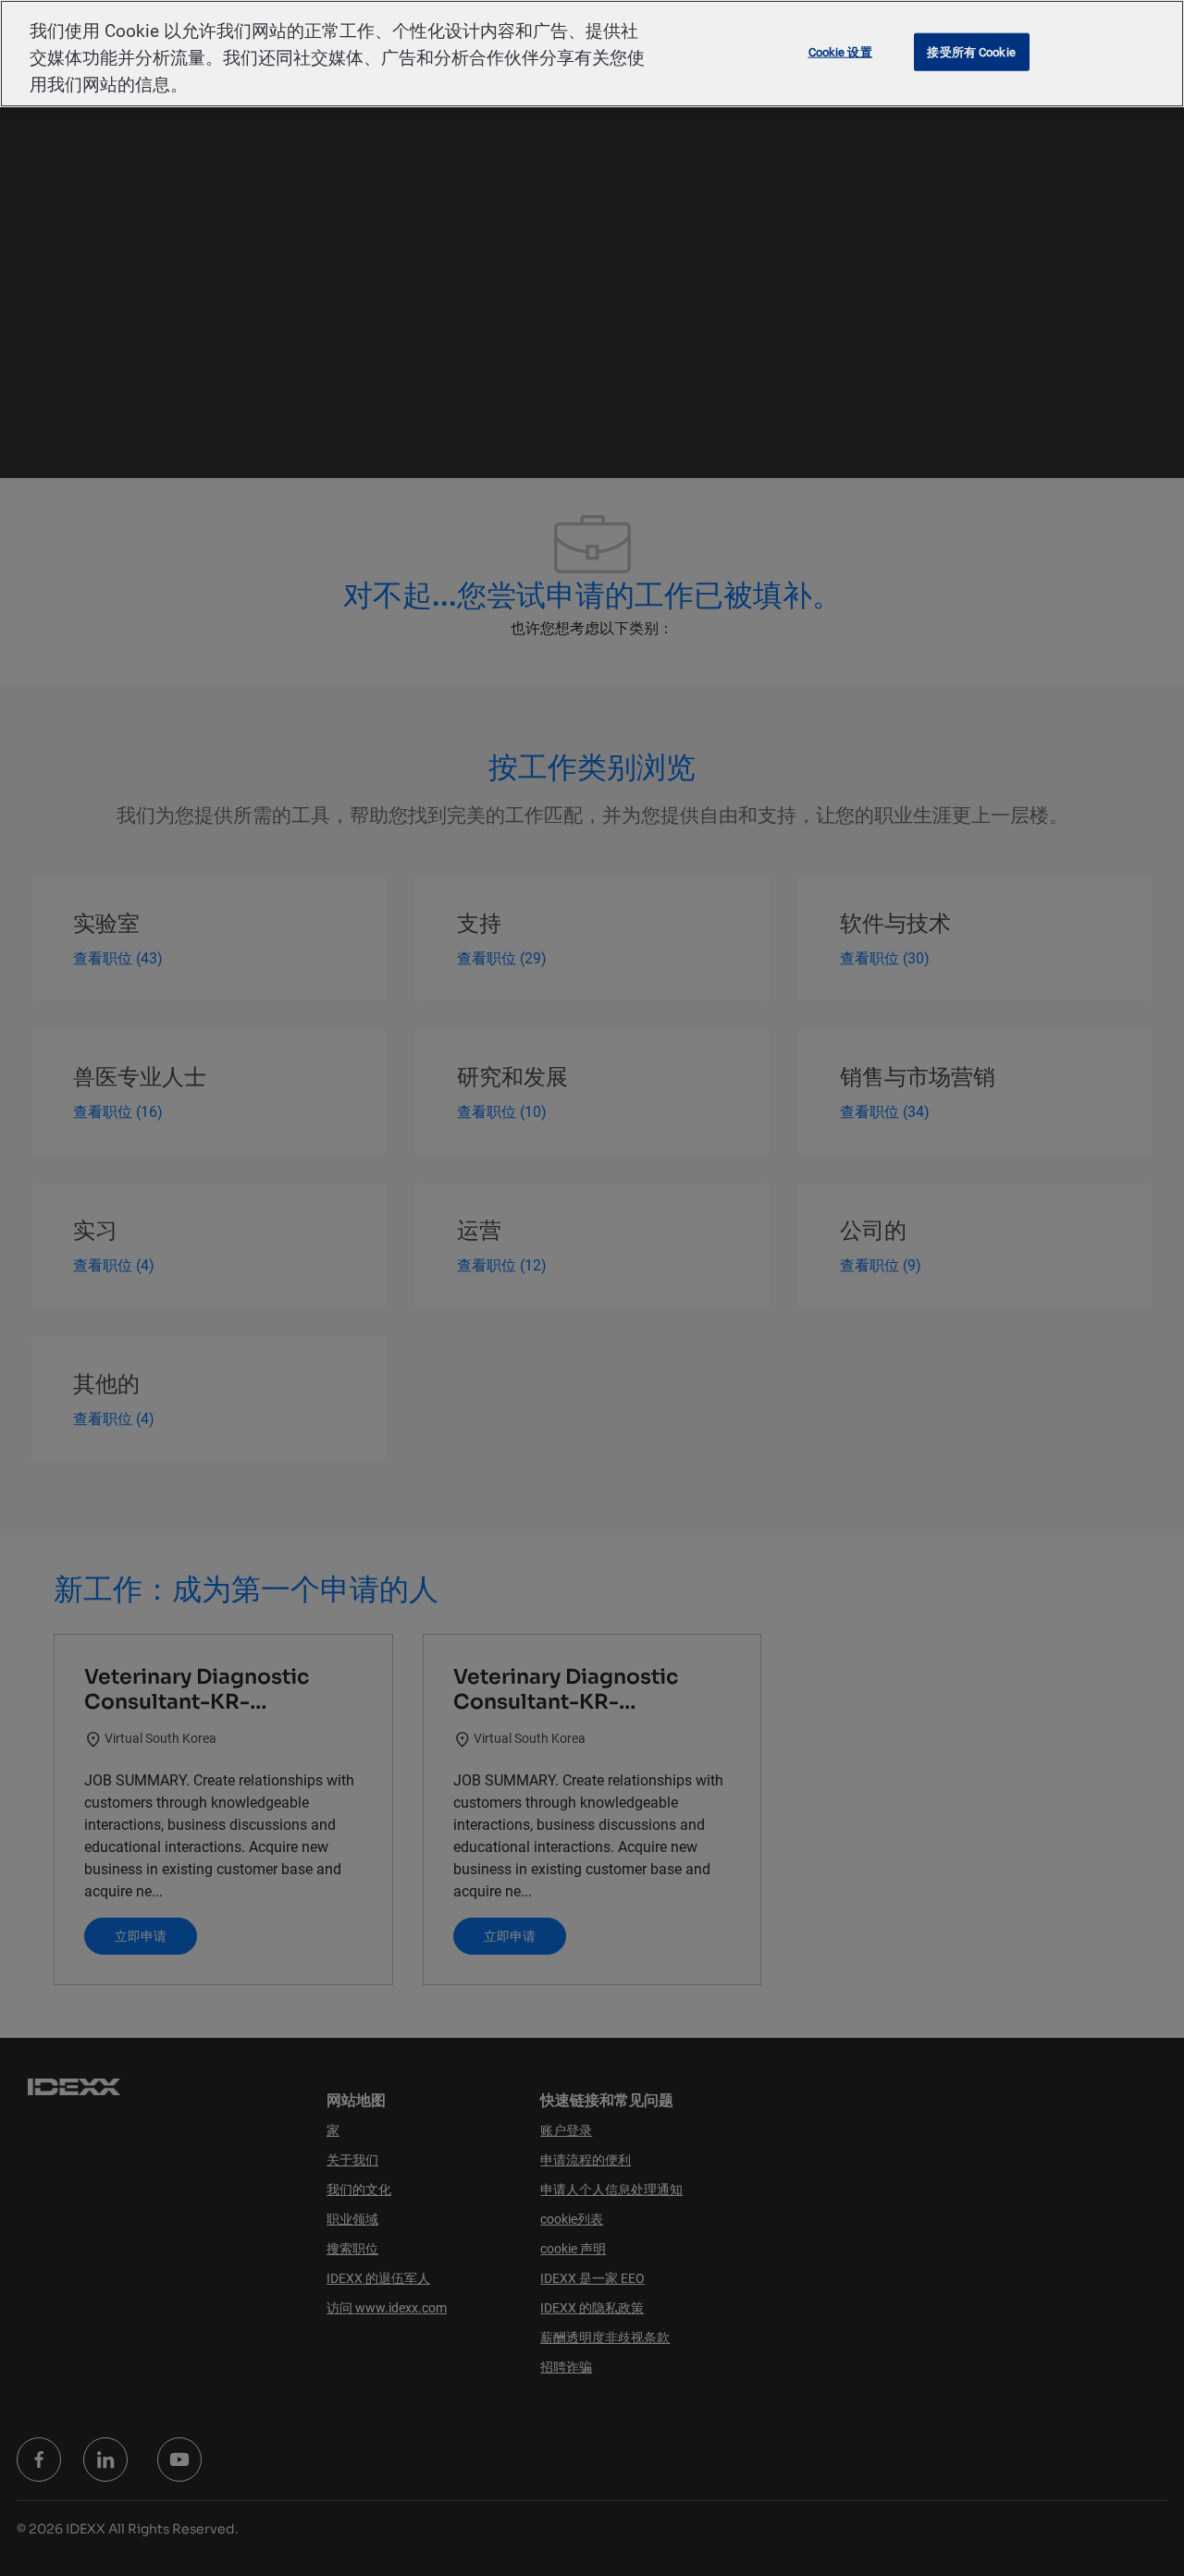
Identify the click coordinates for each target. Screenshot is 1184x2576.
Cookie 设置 (840, 52)
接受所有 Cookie (971, 52)
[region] (592, 54)
